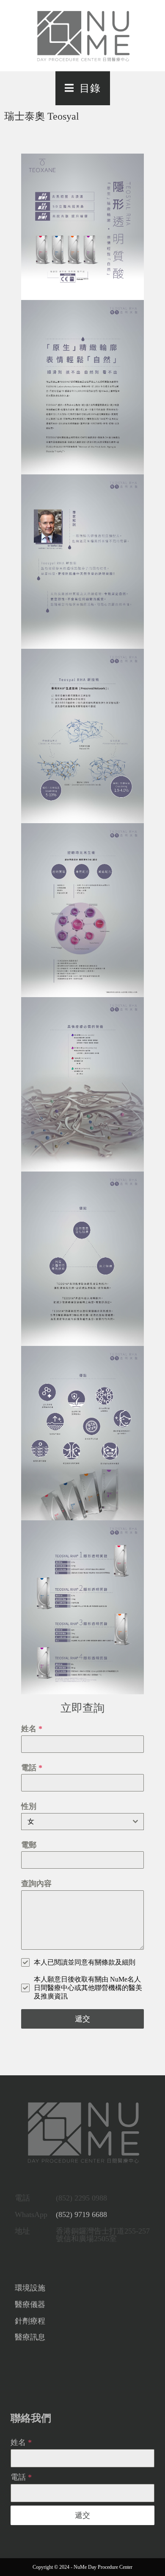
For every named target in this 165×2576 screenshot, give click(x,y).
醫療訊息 (30, 2337)
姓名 (32, 1729)
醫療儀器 (30, 2304)
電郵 (29, 1845)
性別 (29, 1806)
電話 (32, 1768)
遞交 (82, 2019)
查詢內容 (36, 1884)
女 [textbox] (31, 1821)
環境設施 (30, 2288)
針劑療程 (30, 2321)
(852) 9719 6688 (81, 2214)
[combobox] (83, 1822)
